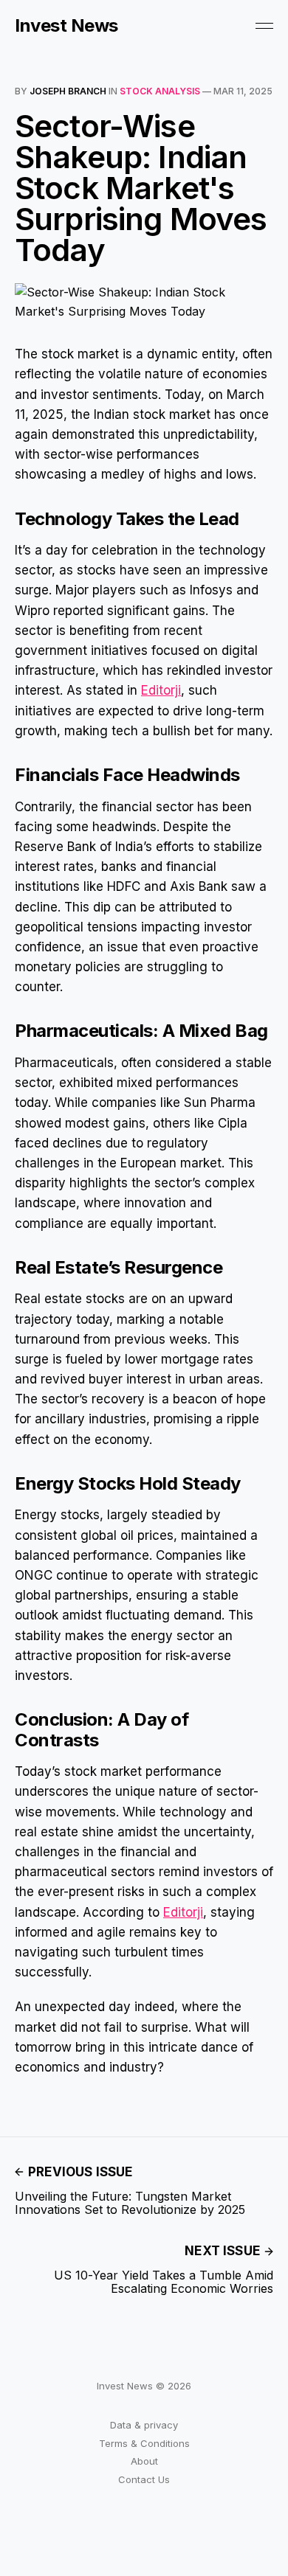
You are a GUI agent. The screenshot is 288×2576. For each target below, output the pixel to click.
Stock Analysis (160, 91)
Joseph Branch (68, 91)
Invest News (66, 26)
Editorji (161, 690)
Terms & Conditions (144, 2443)
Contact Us (144, 2479)
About (144, 2461)
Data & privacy (144, 2425)
